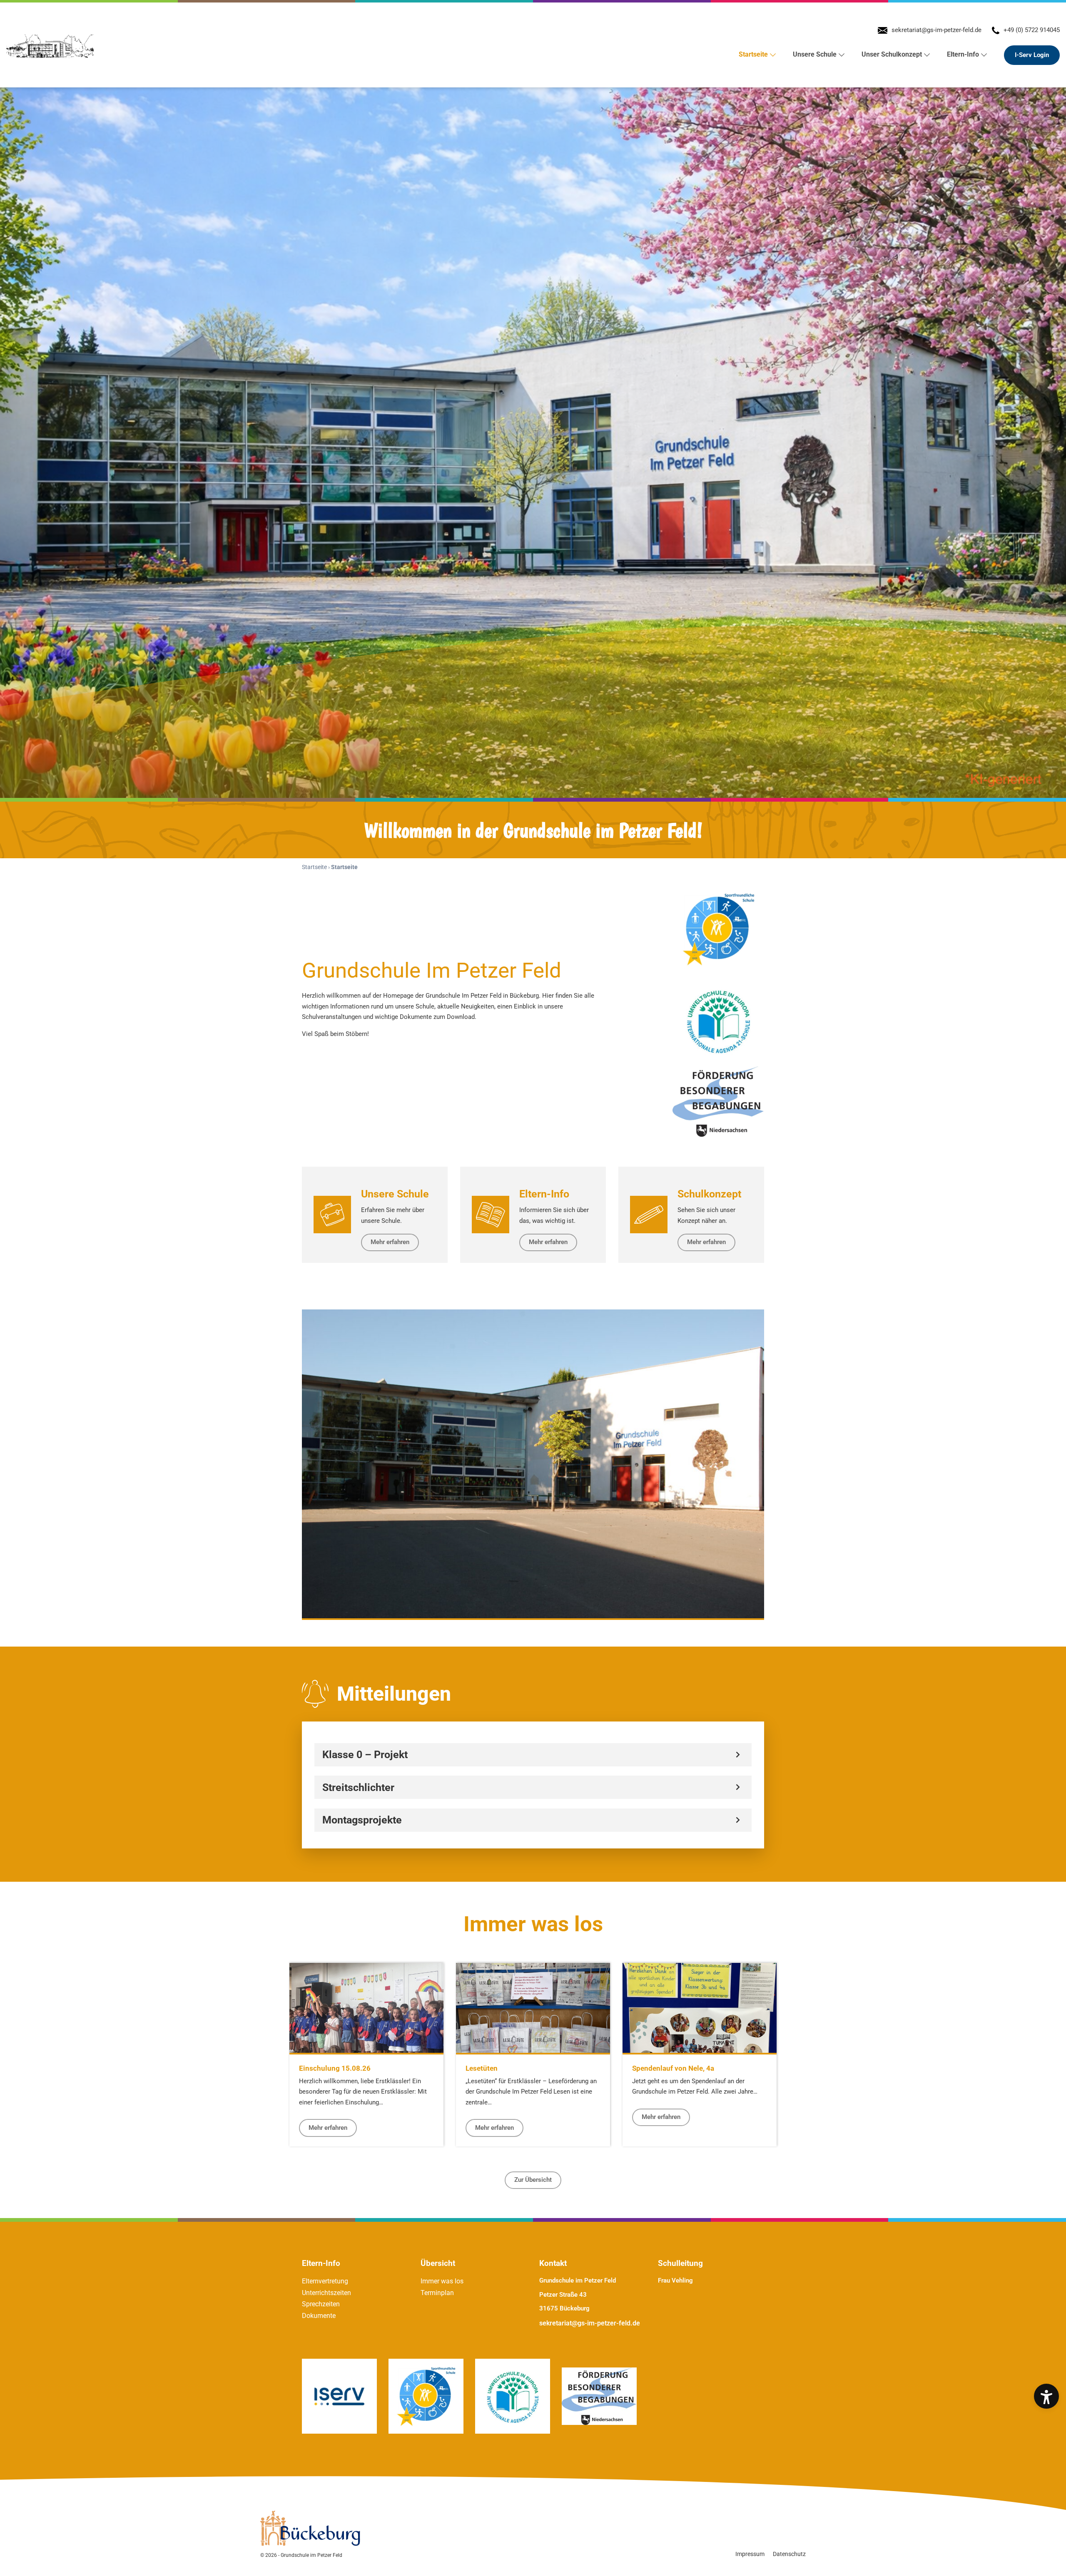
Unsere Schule (815, 54)
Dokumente (319, 2316)
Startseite (753, 54)
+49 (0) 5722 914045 (1032, 30)
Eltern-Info (963, 54)
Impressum (750, 2554)
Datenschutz (789, 2554)
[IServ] (339, 2396)
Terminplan (437, 2293)
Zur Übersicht (533, 2180)
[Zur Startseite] (51, 45)
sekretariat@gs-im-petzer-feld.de (590, 2323)
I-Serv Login (1032, 55)
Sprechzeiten (321, 2304)
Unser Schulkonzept (892, 54)
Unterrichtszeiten (326, 2293)
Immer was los (442, 2281)
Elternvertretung (325, 2281)
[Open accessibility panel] (1046, 2396)
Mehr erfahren (328, 2128)
